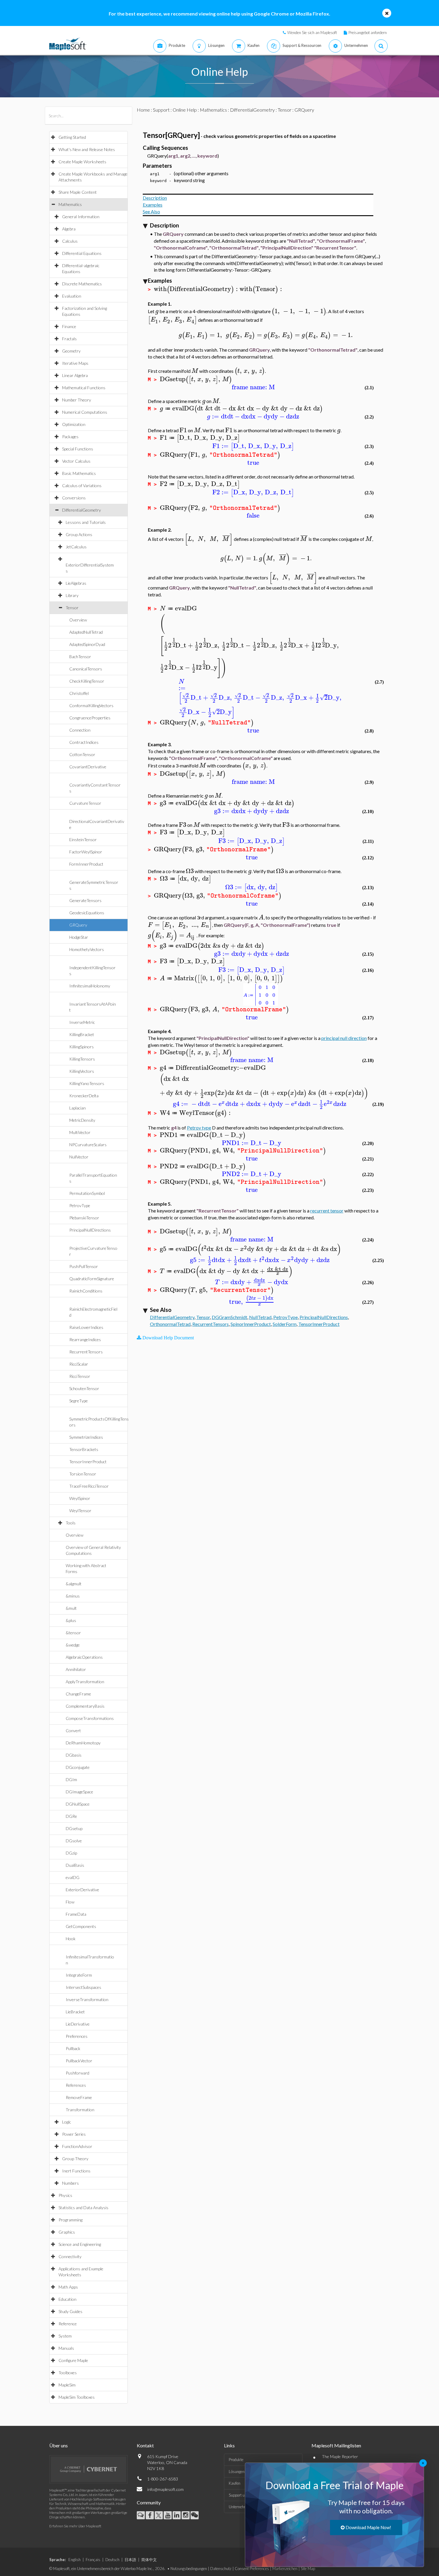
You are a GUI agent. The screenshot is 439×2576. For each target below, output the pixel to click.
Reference (68, 2324)
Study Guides (70, 2311)
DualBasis (75, 1865)
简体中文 (149, 2560)
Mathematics (70, 204)
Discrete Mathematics (82, 284)
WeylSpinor (80, 1498)
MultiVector (80, 1132)
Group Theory (75, 2159)
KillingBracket (82, 1034)
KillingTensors (82, 1059)
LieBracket (75, 2012)
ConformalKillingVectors (91, 705)
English (75, 2560)
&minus (73, 1596)
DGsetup (74, 1828)
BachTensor (80, 657)
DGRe (71, 1816)
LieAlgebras (76, 583)
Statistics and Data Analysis (83, 2208)
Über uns (59, 2445)
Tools (71, 1523)
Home (143, 110)
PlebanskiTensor (84, 1218)
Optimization (74, 424)
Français (93, 2560)
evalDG (73, 1877)
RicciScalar (79, 1364)
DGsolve (74, 1841)
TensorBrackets (84, 1449)
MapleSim (67, 2385)
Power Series (74, 2134)
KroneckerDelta (84, 1096)
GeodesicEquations (87, 913)
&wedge (73, 1645)
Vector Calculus (76, 461)
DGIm (71, 1779)
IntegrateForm (79, 1975)
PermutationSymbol (87, 1193)
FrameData (76, 1914)
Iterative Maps (75, 363)
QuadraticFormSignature (92, 1279)
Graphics (67, 2232)
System (65, 2336)
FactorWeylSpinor (86, 852)
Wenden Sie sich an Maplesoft (312, 33)
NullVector (79, 1157)
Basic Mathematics (79, 473)
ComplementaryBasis (85, 1706)
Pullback (73, 2048)
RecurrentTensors (86, 1352)
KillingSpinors (82, 1047)
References (76, 2085)
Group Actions (79, 534)
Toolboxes (68, 2373)
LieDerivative (78, 2024)
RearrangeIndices (85, 1339)
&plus (71, 1620)
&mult (71, 1608)
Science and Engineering (80, 2244)
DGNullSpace (78, 1804)
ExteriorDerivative (82, 1890)
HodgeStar (79, 937)
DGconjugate (78, 1767)
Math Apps (68, 2287)
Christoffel (79, 693)
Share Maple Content (78, 192)
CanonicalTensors (86, 669)
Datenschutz (221, 2569)
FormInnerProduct (86, 864)
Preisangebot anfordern (368, 33)
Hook (71, 1939)
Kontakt (145, 2445)
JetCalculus (76, 547)
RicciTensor (80, 1376)
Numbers (70, 2183)
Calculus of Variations (82, 485)
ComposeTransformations (90, 1718)
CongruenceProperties (90, 718)
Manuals (66, 2348)
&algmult (74, 1584)
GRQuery (78, 925)
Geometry (71, 351)
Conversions (74, 498)
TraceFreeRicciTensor (89, 1486)
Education (67, 2299)
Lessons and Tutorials (86, 522)
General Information (81, 217)
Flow (70, 1902)
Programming (70, 2220)
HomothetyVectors (87, 949)
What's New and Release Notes (87, 149)
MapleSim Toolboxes (77, 2397)
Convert (73, 1731)
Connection (80, 730)
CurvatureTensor (85, 803)
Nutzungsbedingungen (189, 2569)
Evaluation (72, 296)
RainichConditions (86, 1291)
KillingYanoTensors (87, 1083)
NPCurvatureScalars (88, 1145)
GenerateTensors (85, 900)
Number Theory (77, 400)
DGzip (71, 1853)
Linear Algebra (75, 375)
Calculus (70, 241)
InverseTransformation (87, 1999)
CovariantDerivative (88, 767)
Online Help (185, 110)
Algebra (69, 229)
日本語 (130, 2560)
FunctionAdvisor (77, 2146)
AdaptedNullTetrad (86, 632)
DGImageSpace (79, 1792)
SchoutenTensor (84, 1388)
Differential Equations (82, 253)
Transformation (80, 2110)
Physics (65, 2195)
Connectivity (70, 2256)
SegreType (79, 1401)
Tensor (72, 608)
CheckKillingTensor (87, 681)
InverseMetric (82, 1022)
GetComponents (81, 1926)
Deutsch (112, 2560)
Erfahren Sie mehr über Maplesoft (75, 2526)
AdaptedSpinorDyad (87, 644)
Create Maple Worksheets (82, 162)
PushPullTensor (84, 1266)
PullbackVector (79, 2061)
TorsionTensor (83, 1474)
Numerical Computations (85, 412)
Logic (67, 2122)
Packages (70, 437)
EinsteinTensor (83, 840)
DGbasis (74, 1755)
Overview (78, 620)
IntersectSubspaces (83, 1987)
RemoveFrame (79, 2097)
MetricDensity (82, 1120)
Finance (69, 326)
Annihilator (76, 1669)
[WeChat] (195, 2515)
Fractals (69, 339)
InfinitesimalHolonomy (90, 986)
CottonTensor (82, 754)
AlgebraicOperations (84, 1657)
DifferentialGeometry (82, 510)
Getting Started (72, 137)
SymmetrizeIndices (86, 1437)
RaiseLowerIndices (86, 1327)
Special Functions (78, 449)
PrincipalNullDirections (90, 1230)
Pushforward (77, 2073)
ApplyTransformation (85, 1682)
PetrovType (80, 1205)
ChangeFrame (78, 1694)
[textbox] (197, 289)
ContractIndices (84, 742)
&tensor (73, 1633)
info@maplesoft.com (165, 2489)
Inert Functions (76, 2171)
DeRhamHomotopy (83, 1743)
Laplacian (77, 1108)
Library (72, 595)
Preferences (77, 2036)
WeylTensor (80, 1511)
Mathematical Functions (84, 388)
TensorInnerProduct (88, 1462)
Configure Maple (73, 2360)
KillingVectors (82, 1071)
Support (161, 110)
